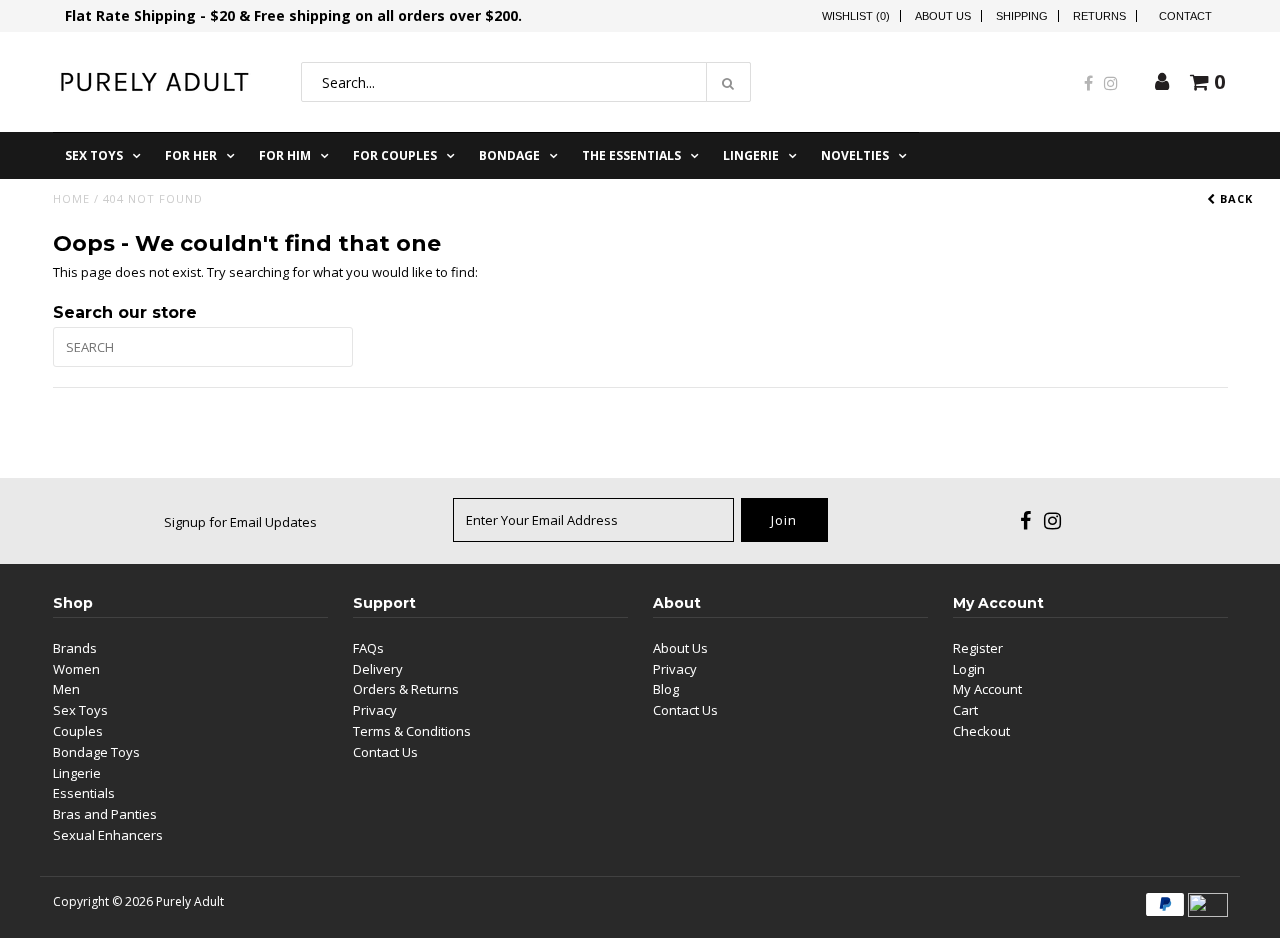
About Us (943, 16)
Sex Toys (94, 155)
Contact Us (385, 752)
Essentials (84, 793)
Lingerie (751, 155)
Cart (965, 710)
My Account (987, 689)
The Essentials (631, 155)
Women (76, 669)
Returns (1099, 16)
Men (66, 689)
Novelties (855, 155)
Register (978, 648)
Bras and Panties (105, 814)
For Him (285, 155)
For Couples (395, 155)
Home (71, 198)
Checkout (981, 731)
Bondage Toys (96, 752)
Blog (666, 689)
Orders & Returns (406, 689)
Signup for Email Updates (240, 522)
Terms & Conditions (412, 731)
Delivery (378, 669)
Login (969, 669)
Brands (75, 648)
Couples (78, 731)
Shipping (1022, 16)
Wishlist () (856, 16)
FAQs (368, 648)
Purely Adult (190, 901)
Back (1234, 198)
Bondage (509, 155)
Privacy (375, 710)
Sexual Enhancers (108, 835)
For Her (191, 155)
